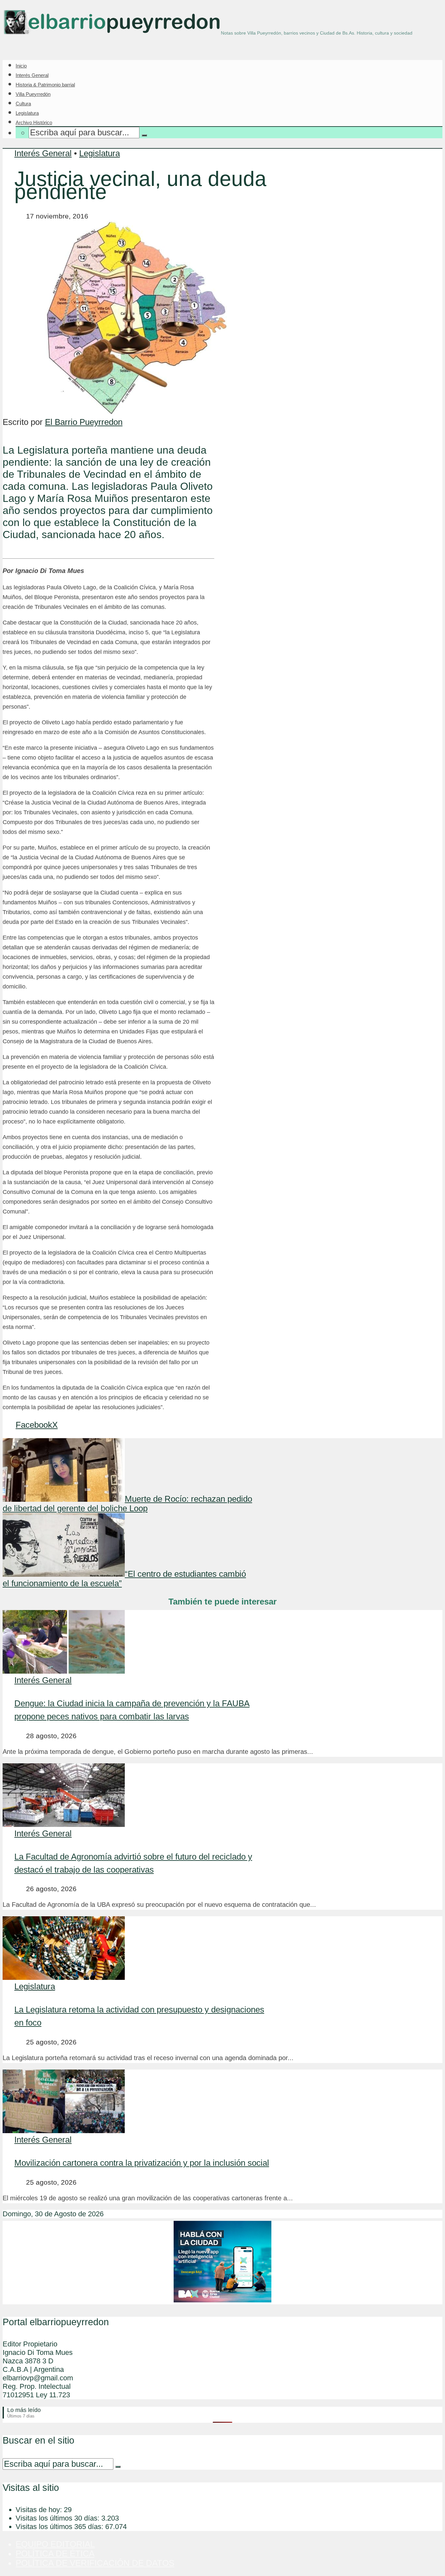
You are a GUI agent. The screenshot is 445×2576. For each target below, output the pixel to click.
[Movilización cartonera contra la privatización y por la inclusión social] (64, 2130)
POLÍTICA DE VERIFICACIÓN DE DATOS (95, 2563)
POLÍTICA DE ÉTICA (55, 2553)
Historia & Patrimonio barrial (45, 85)
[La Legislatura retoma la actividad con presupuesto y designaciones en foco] (64, 1977)
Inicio (21, 66)
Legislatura (27, 113)
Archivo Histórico (34, 122)
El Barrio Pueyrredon (84, 422)
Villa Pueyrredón (33, 94)
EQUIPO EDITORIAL (55, 2544)
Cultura (23, 104)
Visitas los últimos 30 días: (58, 2518)
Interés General (32, 75)
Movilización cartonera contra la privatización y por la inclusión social (142, 2163)
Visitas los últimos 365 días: (60, 2527)
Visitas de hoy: (40, 2510)
